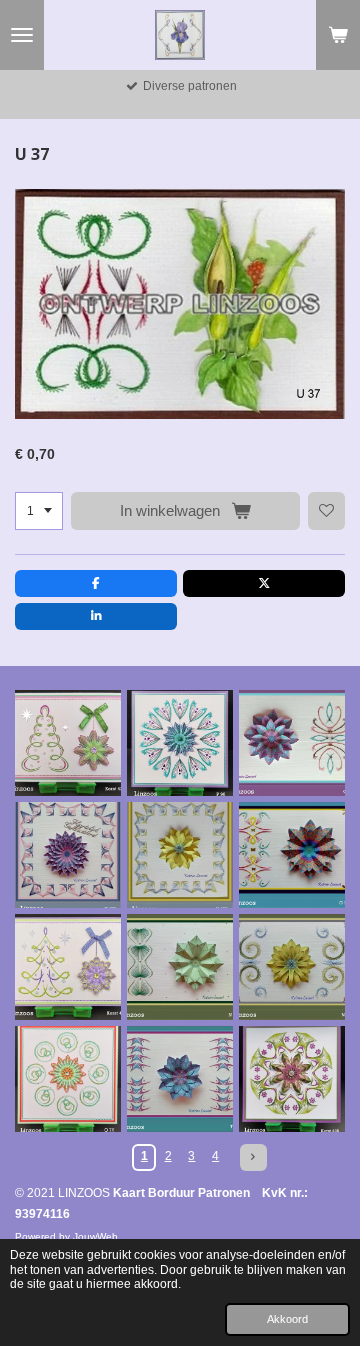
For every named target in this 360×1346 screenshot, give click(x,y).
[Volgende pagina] (253, 1157)
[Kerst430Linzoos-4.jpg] (68, 967)
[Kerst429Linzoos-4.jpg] (68, 743)
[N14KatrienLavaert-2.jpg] (180, 967)
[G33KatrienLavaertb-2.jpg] (292, 855)
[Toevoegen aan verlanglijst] (327, 511)
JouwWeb (95, 1236)
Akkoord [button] (287, 1319)
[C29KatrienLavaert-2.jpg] (292, 743)
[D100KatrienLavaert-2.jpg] (180, 855)
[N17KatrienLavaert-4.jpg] (292, 967)
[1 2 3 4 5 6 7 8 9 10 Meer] (39, 511)
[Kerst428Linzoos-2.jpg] (292, 1079)
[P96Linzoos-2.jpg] (180, 743)
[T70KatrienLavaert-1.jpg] (180, 1079)
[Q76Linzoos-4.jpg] (68, 1079)
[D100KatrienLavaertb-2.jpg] (68, 855)
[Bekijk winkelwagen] (338, 35)
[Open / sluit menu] (22, 35)
